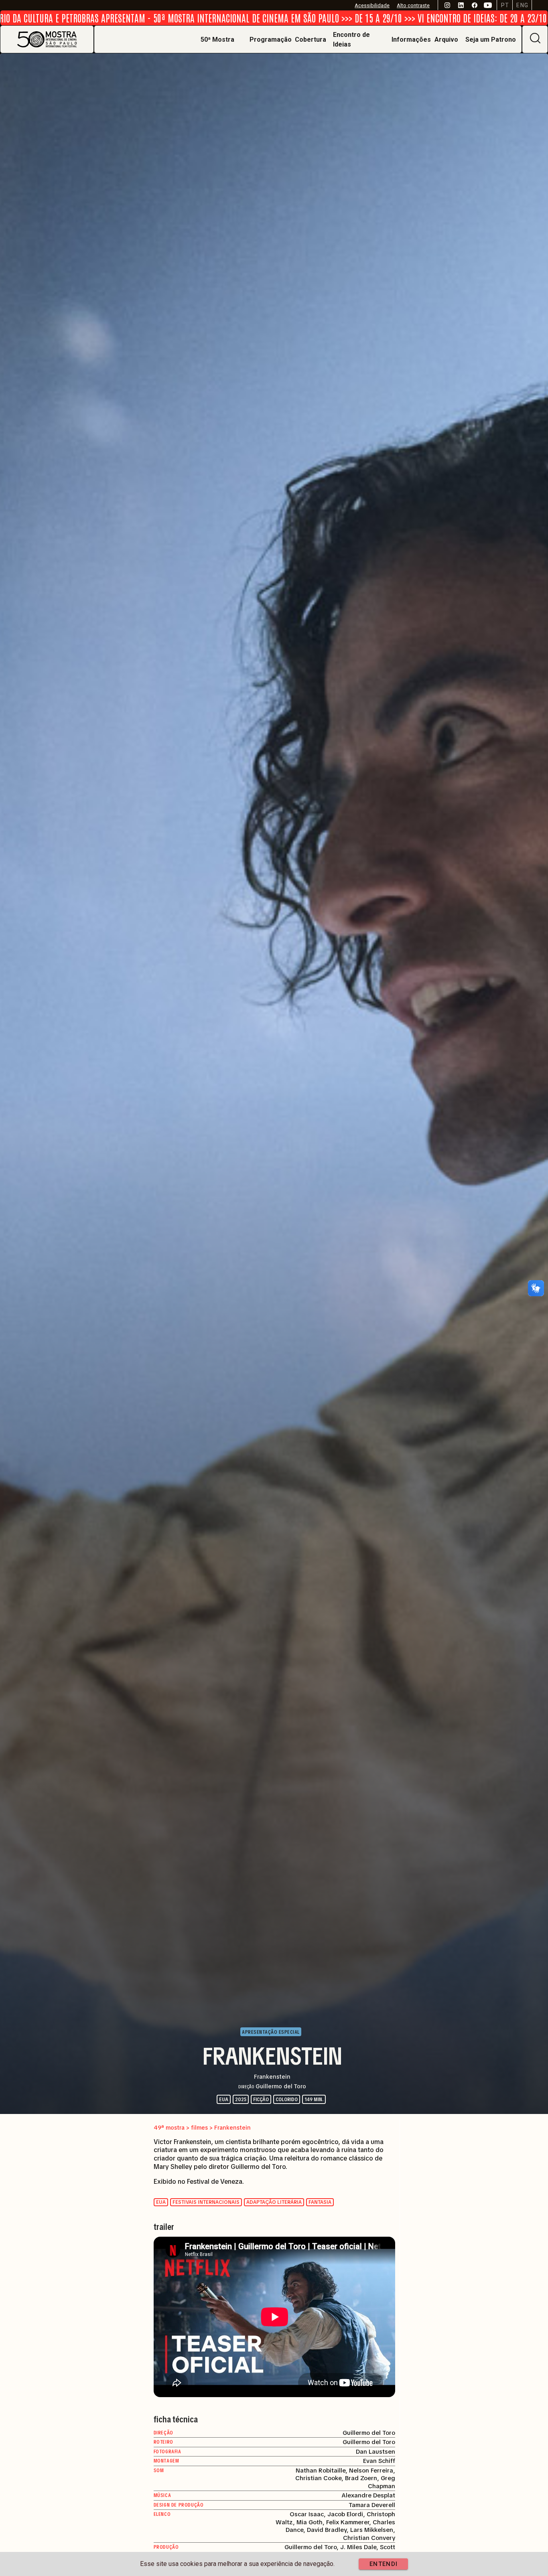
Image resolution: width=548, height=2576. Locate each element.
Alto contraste (413, 5)
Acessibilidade (372, 5)
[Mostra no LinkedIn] (461, 5)
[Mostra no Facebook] (474, 5)
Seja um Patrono (491, 40)
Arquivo (446, 40)
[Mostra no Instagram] (447, 5)
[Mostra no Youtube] (488, 5)
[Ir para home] (47, 39)
